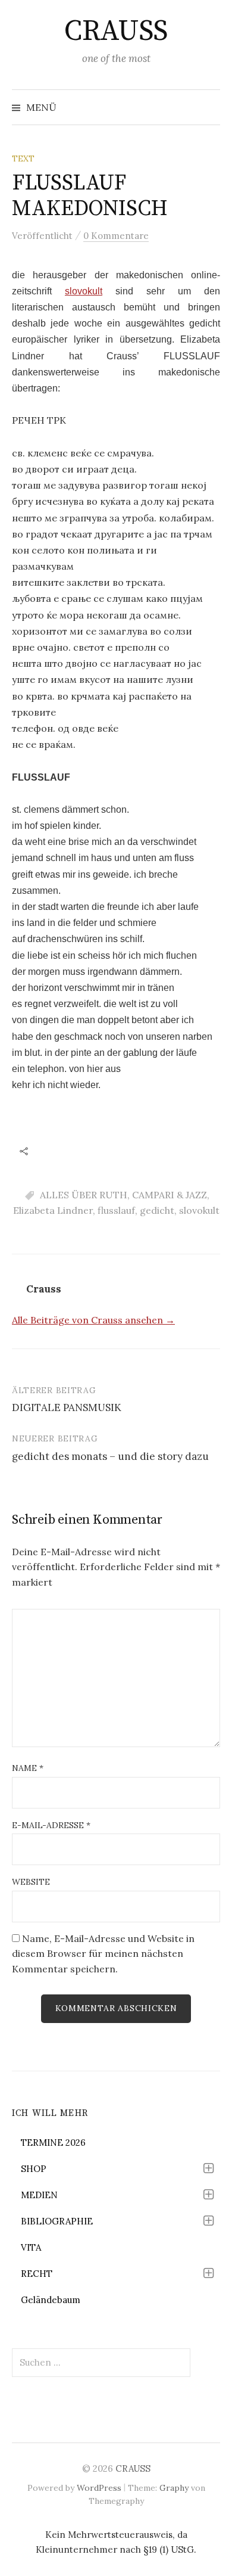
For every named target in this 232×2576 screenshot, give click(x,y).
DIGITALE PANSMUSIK (67, 1407)
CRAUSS (116, 32)
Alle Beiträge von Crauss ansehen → (93, 1320)
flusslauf (116, 1210)
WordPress (99, 2488)
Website (31, 1882)
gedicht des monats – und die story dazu (110, 1456)
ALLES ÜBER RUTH (84, 1195)
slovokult (84, 291)
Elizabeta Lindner (53, 1210)
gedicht (157, 1210)
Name (28, 1768)
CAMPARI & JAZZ (170, 1195)
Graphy (174, 2488)
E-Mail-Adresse (51, 1825)
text (23, 159)
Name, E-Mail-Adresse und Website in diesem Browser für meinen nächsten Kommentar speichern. (103, 1954)
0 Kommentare (116, 236)
